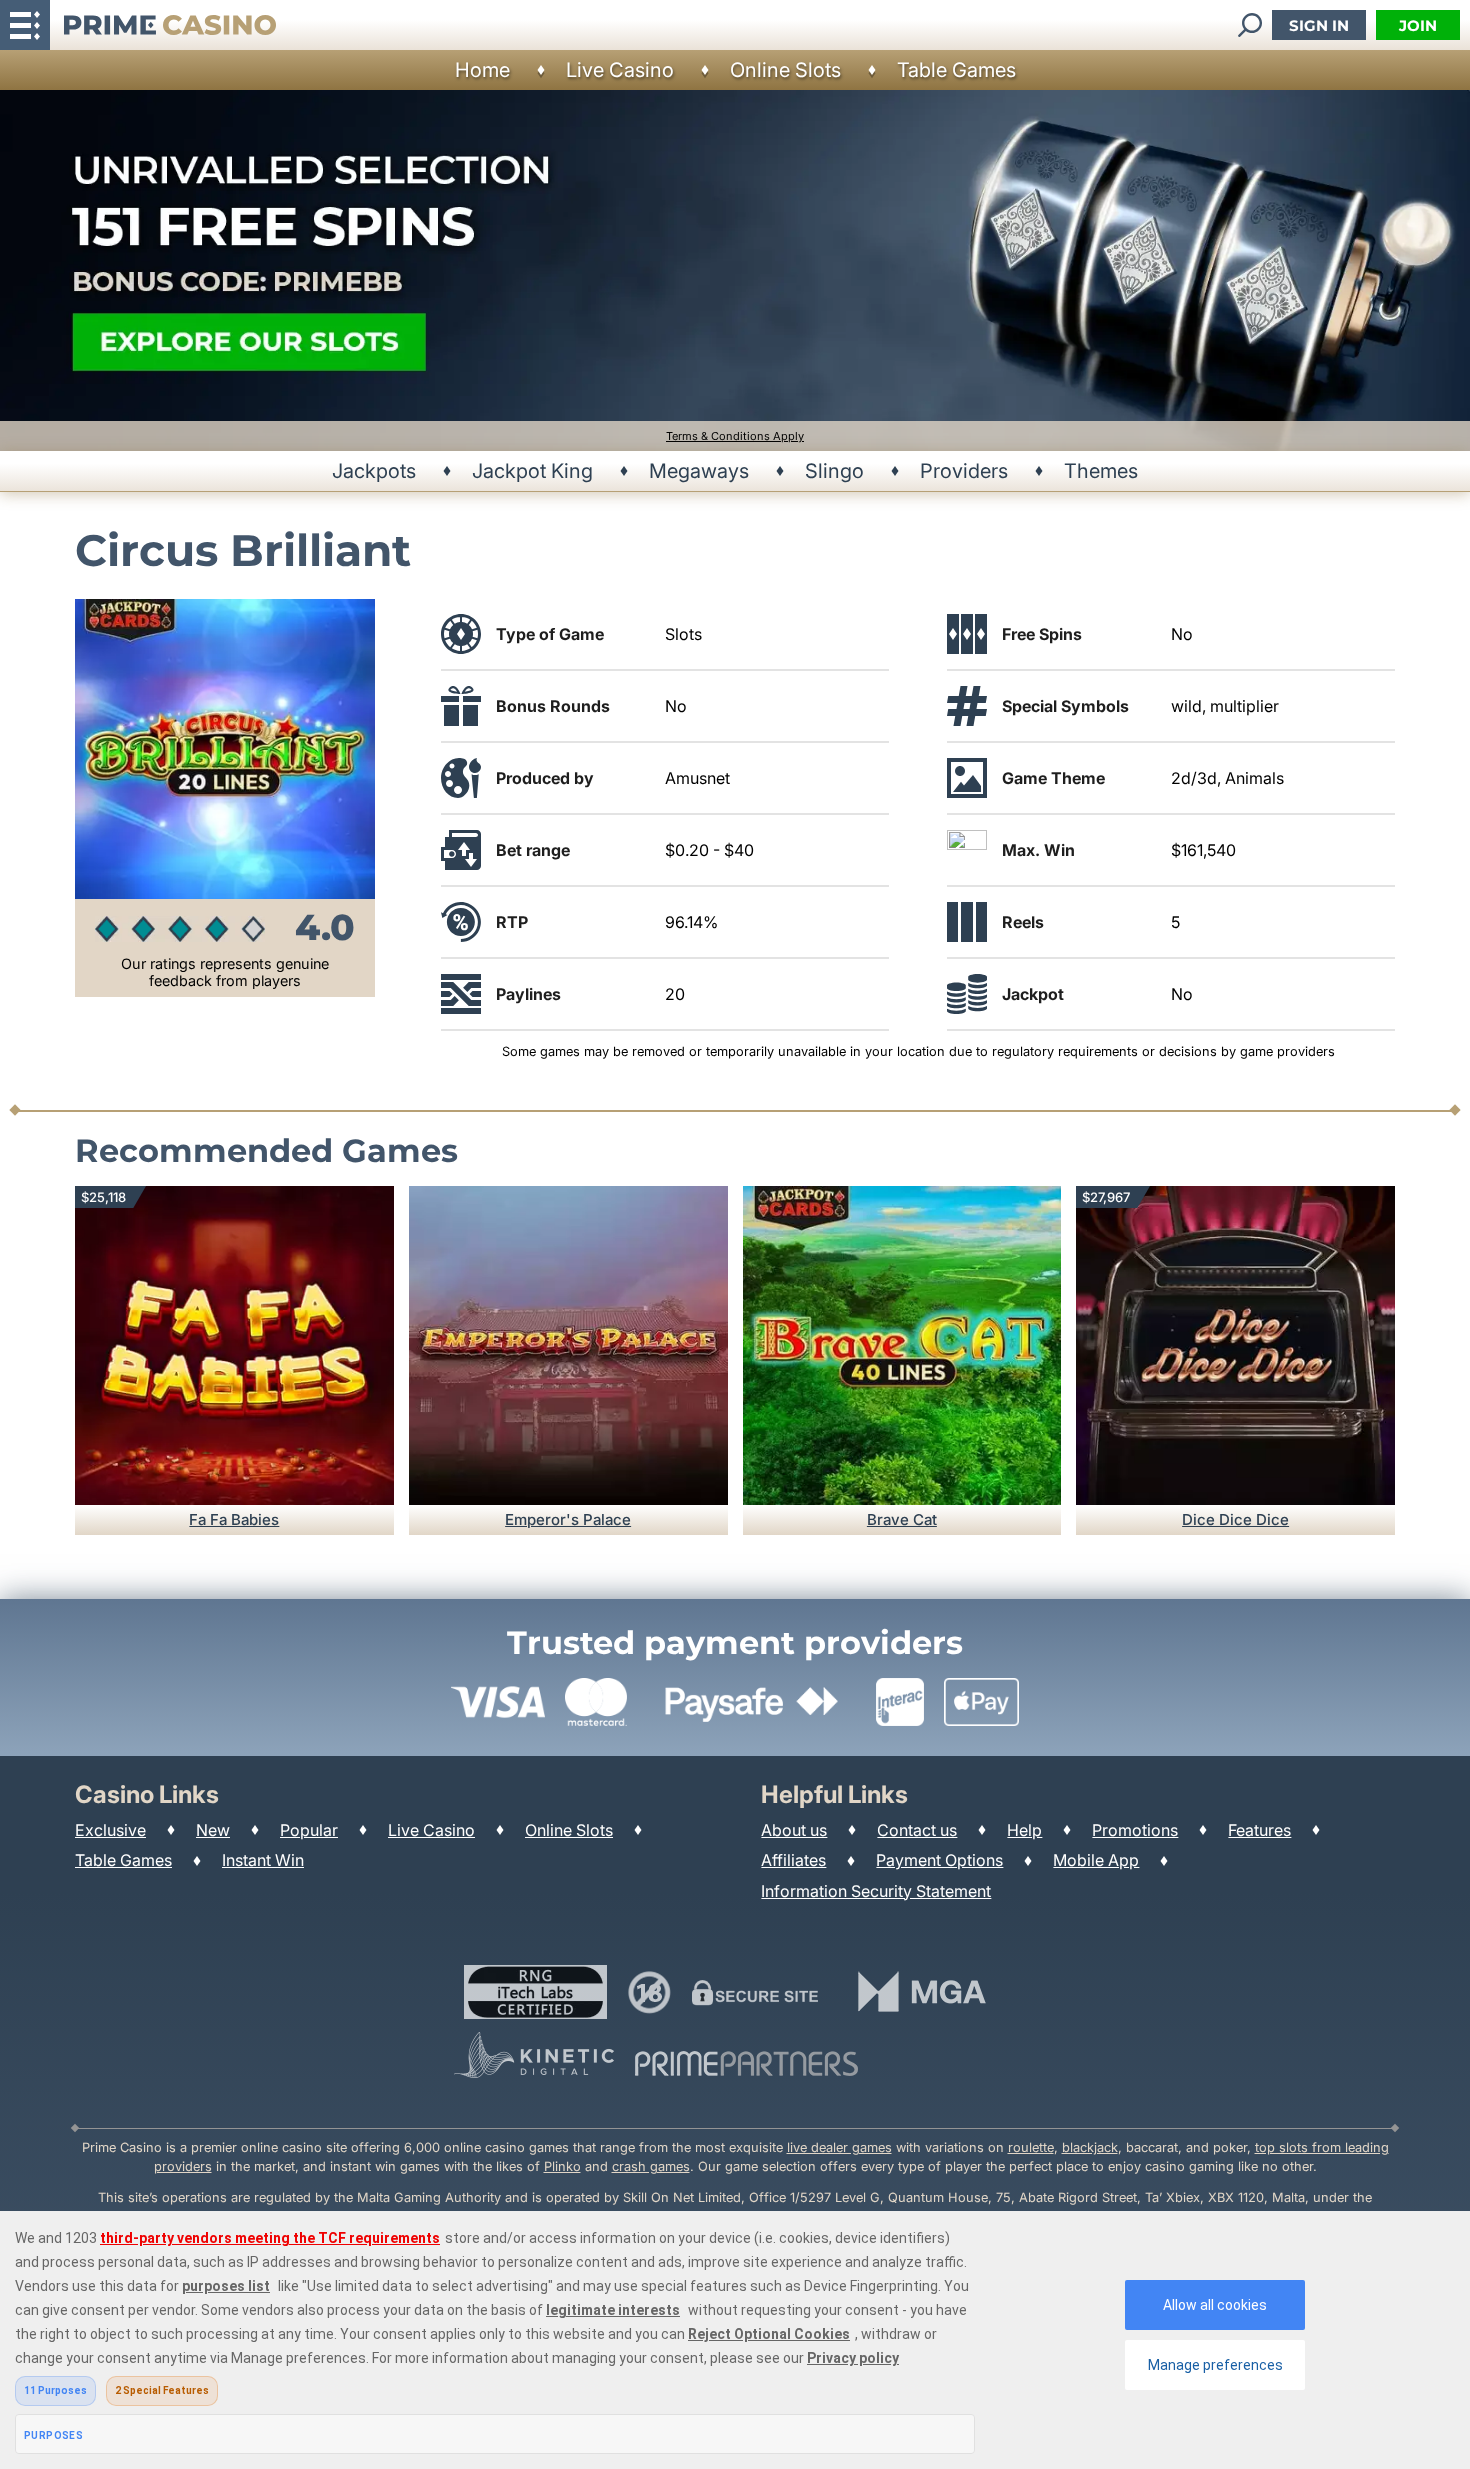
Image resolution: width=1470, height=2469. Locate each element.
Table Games (956, 70)
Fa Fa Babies (234, 1519)
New (213, 1830)
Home (482, 70)
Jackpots (374, 471)
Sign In (1319, 25)
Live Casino (620, 70)
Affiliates (793, 1860)
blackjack (1090, 2147)
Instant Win (263, 1860)
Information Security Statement (876, 1891)
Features (1259, 1830)
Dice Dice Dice (1235, 1519)
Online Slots (785, 70)
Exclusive (110, 1830)
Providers (964, 471)
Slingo (834, 471)
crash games (651, 2166)
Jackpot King (532, 471)
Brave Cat (902, 1519)
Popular (309, 1830)
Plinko (562, 2166)
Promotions (1135, 1830)
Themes (1101, 471)
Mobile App (1096, 1860)
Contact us (917, 1830)
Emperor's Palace (568, 1519)
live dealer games (839, 2147)
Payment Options (939, 1860)
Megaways (699, 471)
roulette (1031, 2147)
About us (794, 1830)
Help (1024, 1830)
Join (1418, 25)
